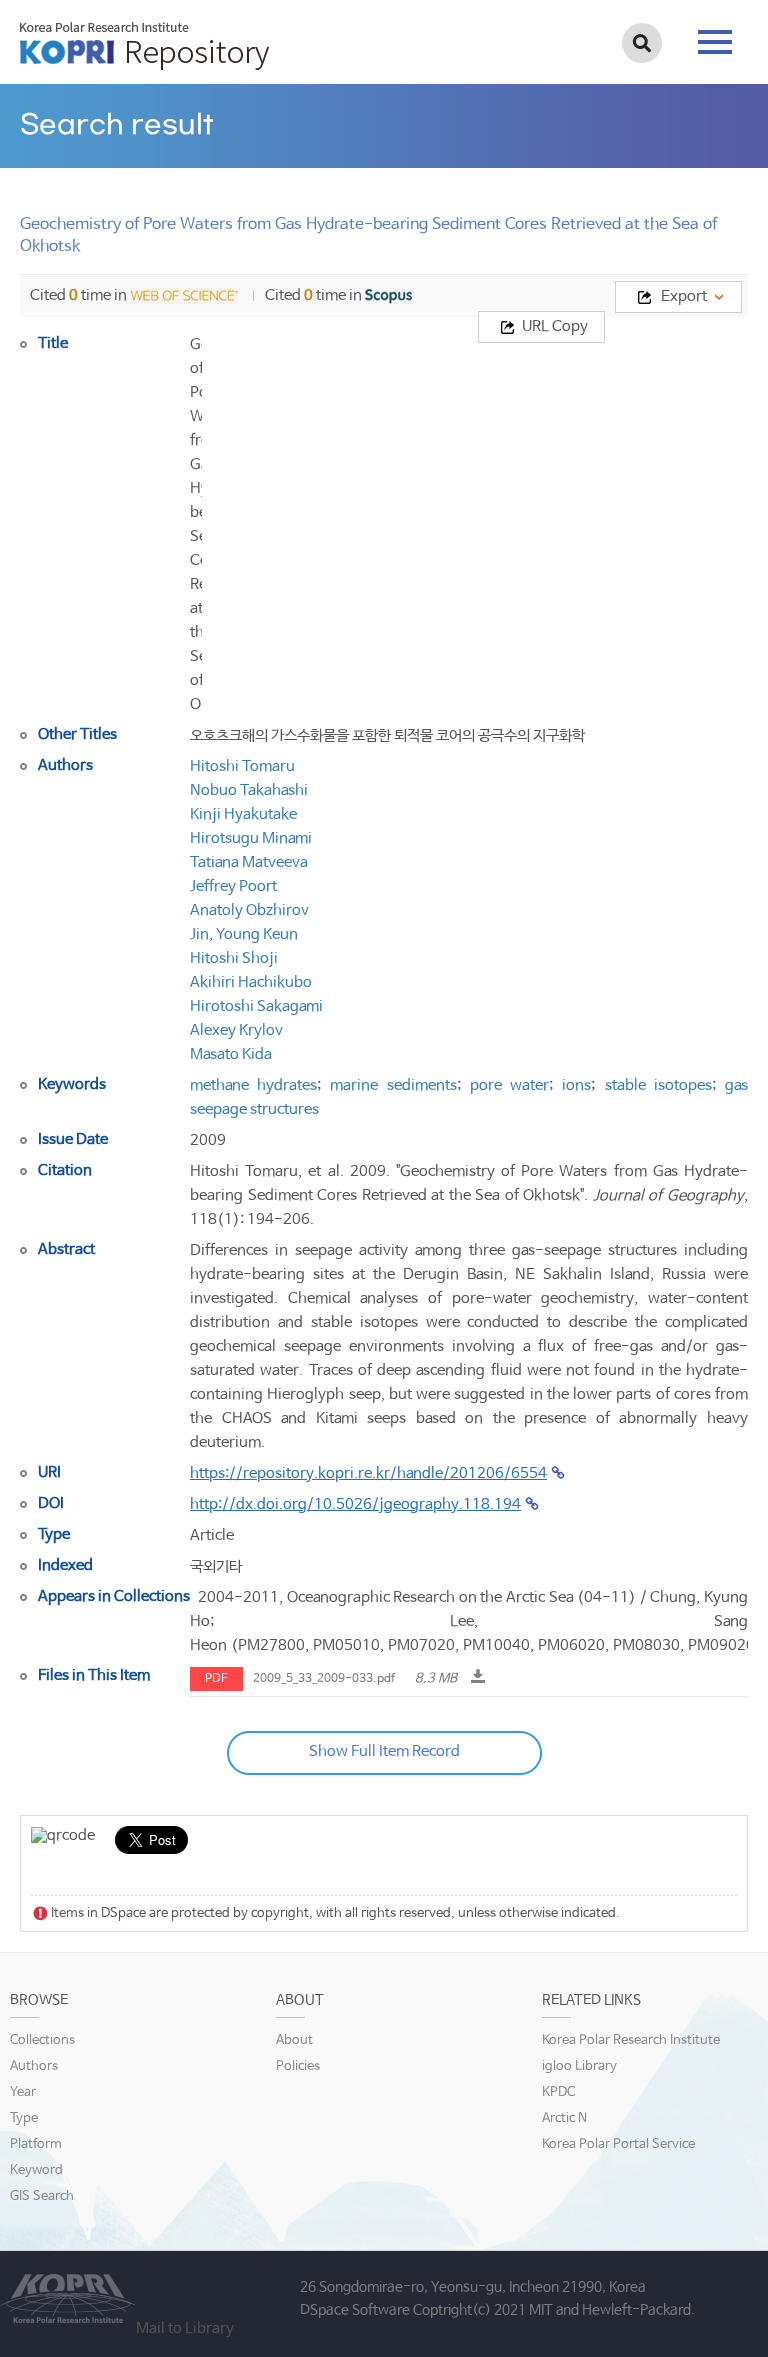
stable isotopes (658, 1085)
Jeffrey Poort (233, 886)
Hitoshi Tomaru (242, 766)
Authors (34, 2066)
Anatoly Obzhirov (249, 910)
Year (23, 2092)
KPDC (558, 2092)
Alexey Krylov (236, 1030)
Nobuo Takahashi (249, 790)
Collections (42, 2040)
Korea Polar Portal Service (618, 2144)
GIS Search (42, 2196)
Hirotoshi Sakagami (256, 1006)
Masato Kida (231, 1054)
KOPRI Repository (144, 46)
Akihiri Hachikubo (251, 982)
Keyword (36, 2170)
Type (24, 2118)
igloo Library (579, 2066)
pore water (509, 1085)
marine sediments (393, 1085)
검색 (642, 43)
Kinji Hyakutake (243, 814)
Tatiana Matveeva (249, 862)
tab (715, 36)
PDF (216, 1679)
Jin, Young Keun (244, 934)
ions (576, 1085)
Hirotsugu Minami (251, 838)
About (294, 2040)
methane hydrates (253, 1085)
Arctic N (564, 2118)
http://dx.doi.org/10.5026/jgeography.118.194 (355, 1504)
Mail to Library (185, 2328)
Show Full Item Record (384, 1751)
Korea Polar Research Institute (631, 2040)
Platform (36, 2144)
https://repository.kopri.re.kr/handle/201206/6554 (368, 1473)
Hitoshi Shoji (234, 958)
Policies (298, 2066)
